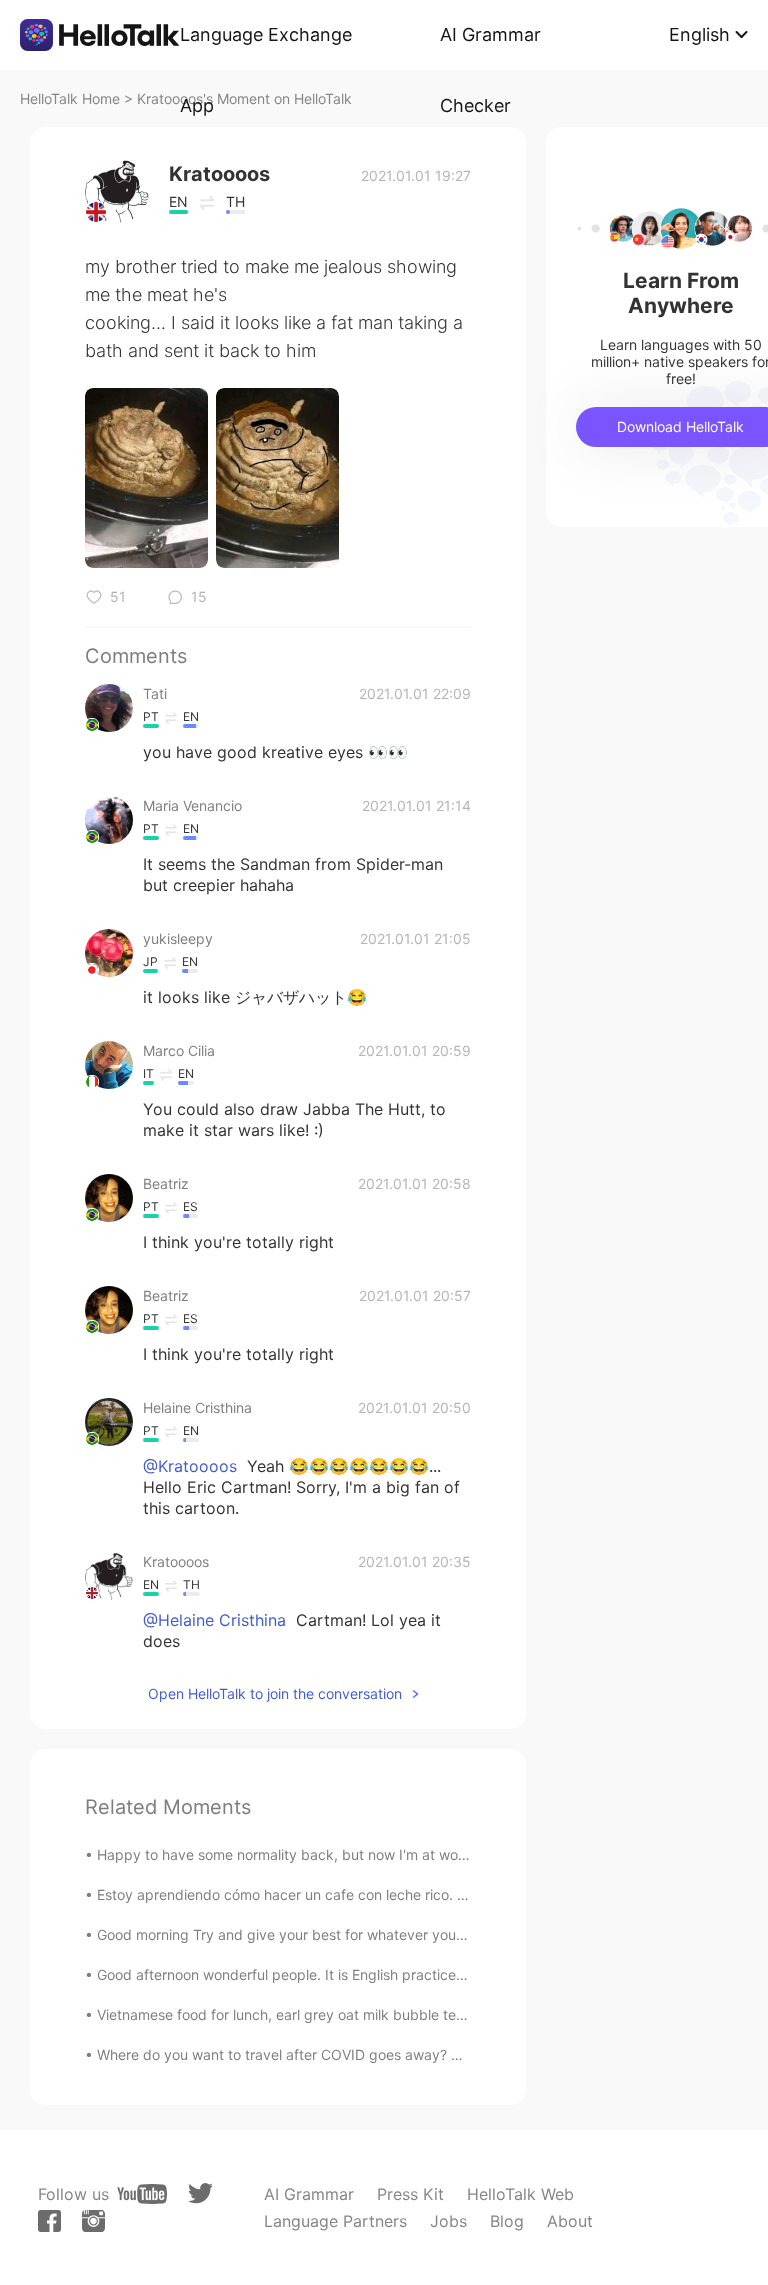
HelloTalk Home (70, 98)
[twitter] (200, 2193)
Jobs (448, 2221)
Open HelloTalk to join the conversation (275, 1693)
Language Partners (335, 2221)
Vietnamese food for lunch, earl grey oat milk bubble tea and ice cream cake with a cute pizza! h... (419, 2014)
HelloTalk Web (520, 2194)
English (699, 34)
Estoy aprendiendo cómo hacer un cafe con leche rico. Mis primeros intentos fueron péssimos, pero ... (429, 1894)
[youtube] (142, 2194)
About (570, 2221)
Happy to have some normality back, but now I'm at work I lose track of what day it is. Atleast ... (410, 1854)
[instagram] (93, 2221)
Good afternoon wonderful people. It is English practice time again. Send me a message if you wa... (420, 1974)
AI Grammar (309, 2194)
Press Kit (410, 2194)
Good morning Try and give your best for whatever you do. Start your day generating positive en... (419, 1934)
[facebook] (49, 2221)
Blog (507, 2221)
